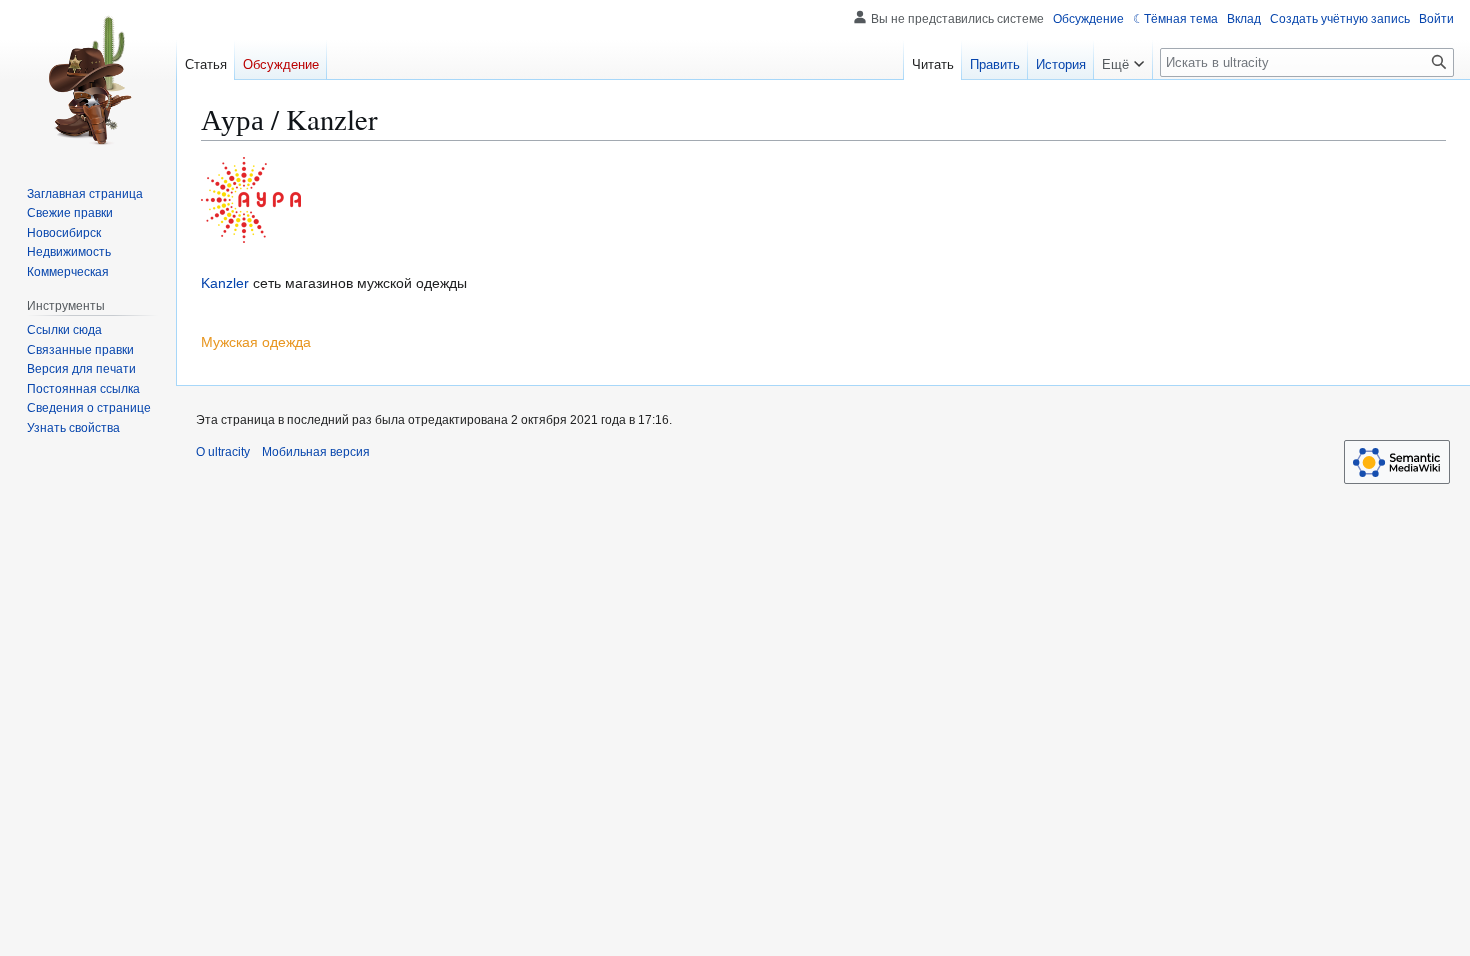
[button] (1123, 60)
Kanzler (225, 283)
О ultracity (223, 452)
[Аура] (251, 199)
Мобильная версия (316, 452)
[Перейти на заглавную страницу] (88, 80)
